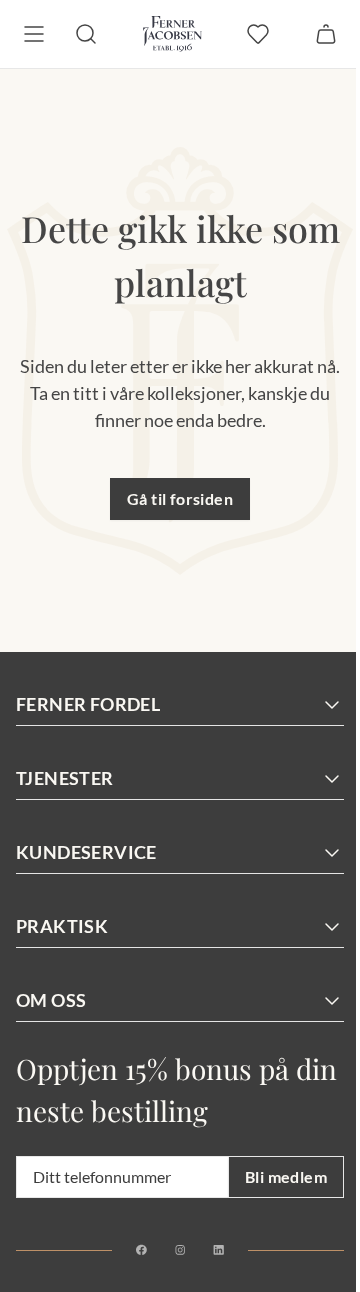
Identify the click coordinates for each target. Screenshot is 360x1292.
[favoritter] (258, 34)
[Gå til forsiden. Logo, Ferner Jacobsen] (172, 34)
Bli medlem (286, 1176)
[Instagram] (180, 1250)
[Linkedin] (218, 1250)
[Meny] (34, 34)
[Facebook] (141, 1250)
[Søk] (86, 34)
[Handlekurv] (326, 34)
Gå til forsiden (180, 498)
